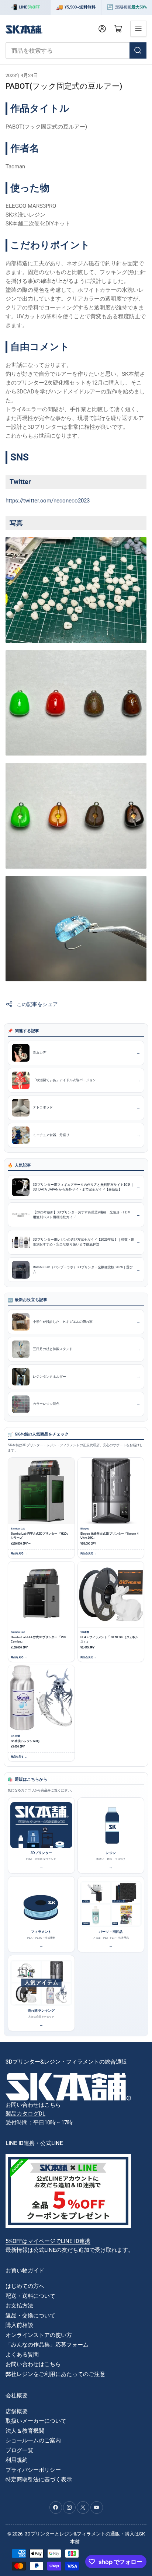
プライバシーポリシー (33, 2470)
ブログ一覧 (19, 2450)
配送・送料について (30, 2296)
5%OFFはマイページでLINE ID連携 (48, 2241)
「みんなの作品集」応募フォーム (47, 2345)
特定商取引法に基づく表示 (39, 2479)
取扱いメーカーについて (36, 2421)
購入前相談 (19, 2325)
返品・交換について (30, 2316)
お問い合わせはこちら (33, 2105)
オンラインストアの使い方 (39, 2335)
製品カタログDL (25, 2114)
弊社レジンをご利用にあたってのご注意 (55, 2374)
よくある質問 (22, 2355)
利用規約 (17, 2460)
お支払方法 (19, 2306)
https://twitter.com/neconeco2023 (48, 501)
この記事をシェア (37, 1004)
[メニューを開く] (138, 29)
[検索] (138, 50)
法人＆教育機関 (25, 2431)
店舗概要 (17, 2411)
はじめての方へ (25, 2286)
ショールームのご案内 (33, 2440)
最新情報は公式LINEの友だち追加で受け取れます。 (70, 2250)
